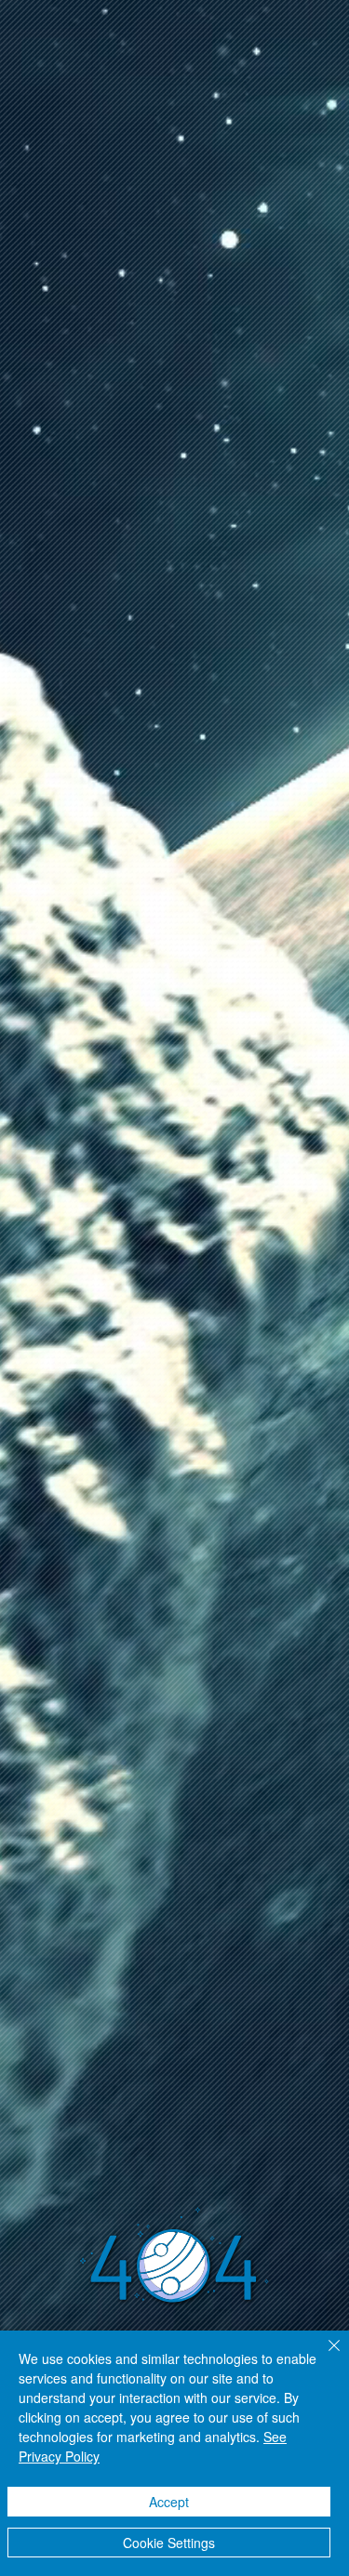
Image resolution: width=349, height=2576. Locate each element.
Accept (169, 2502)
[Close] (323, 2357)
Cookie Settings (169, 2543)
